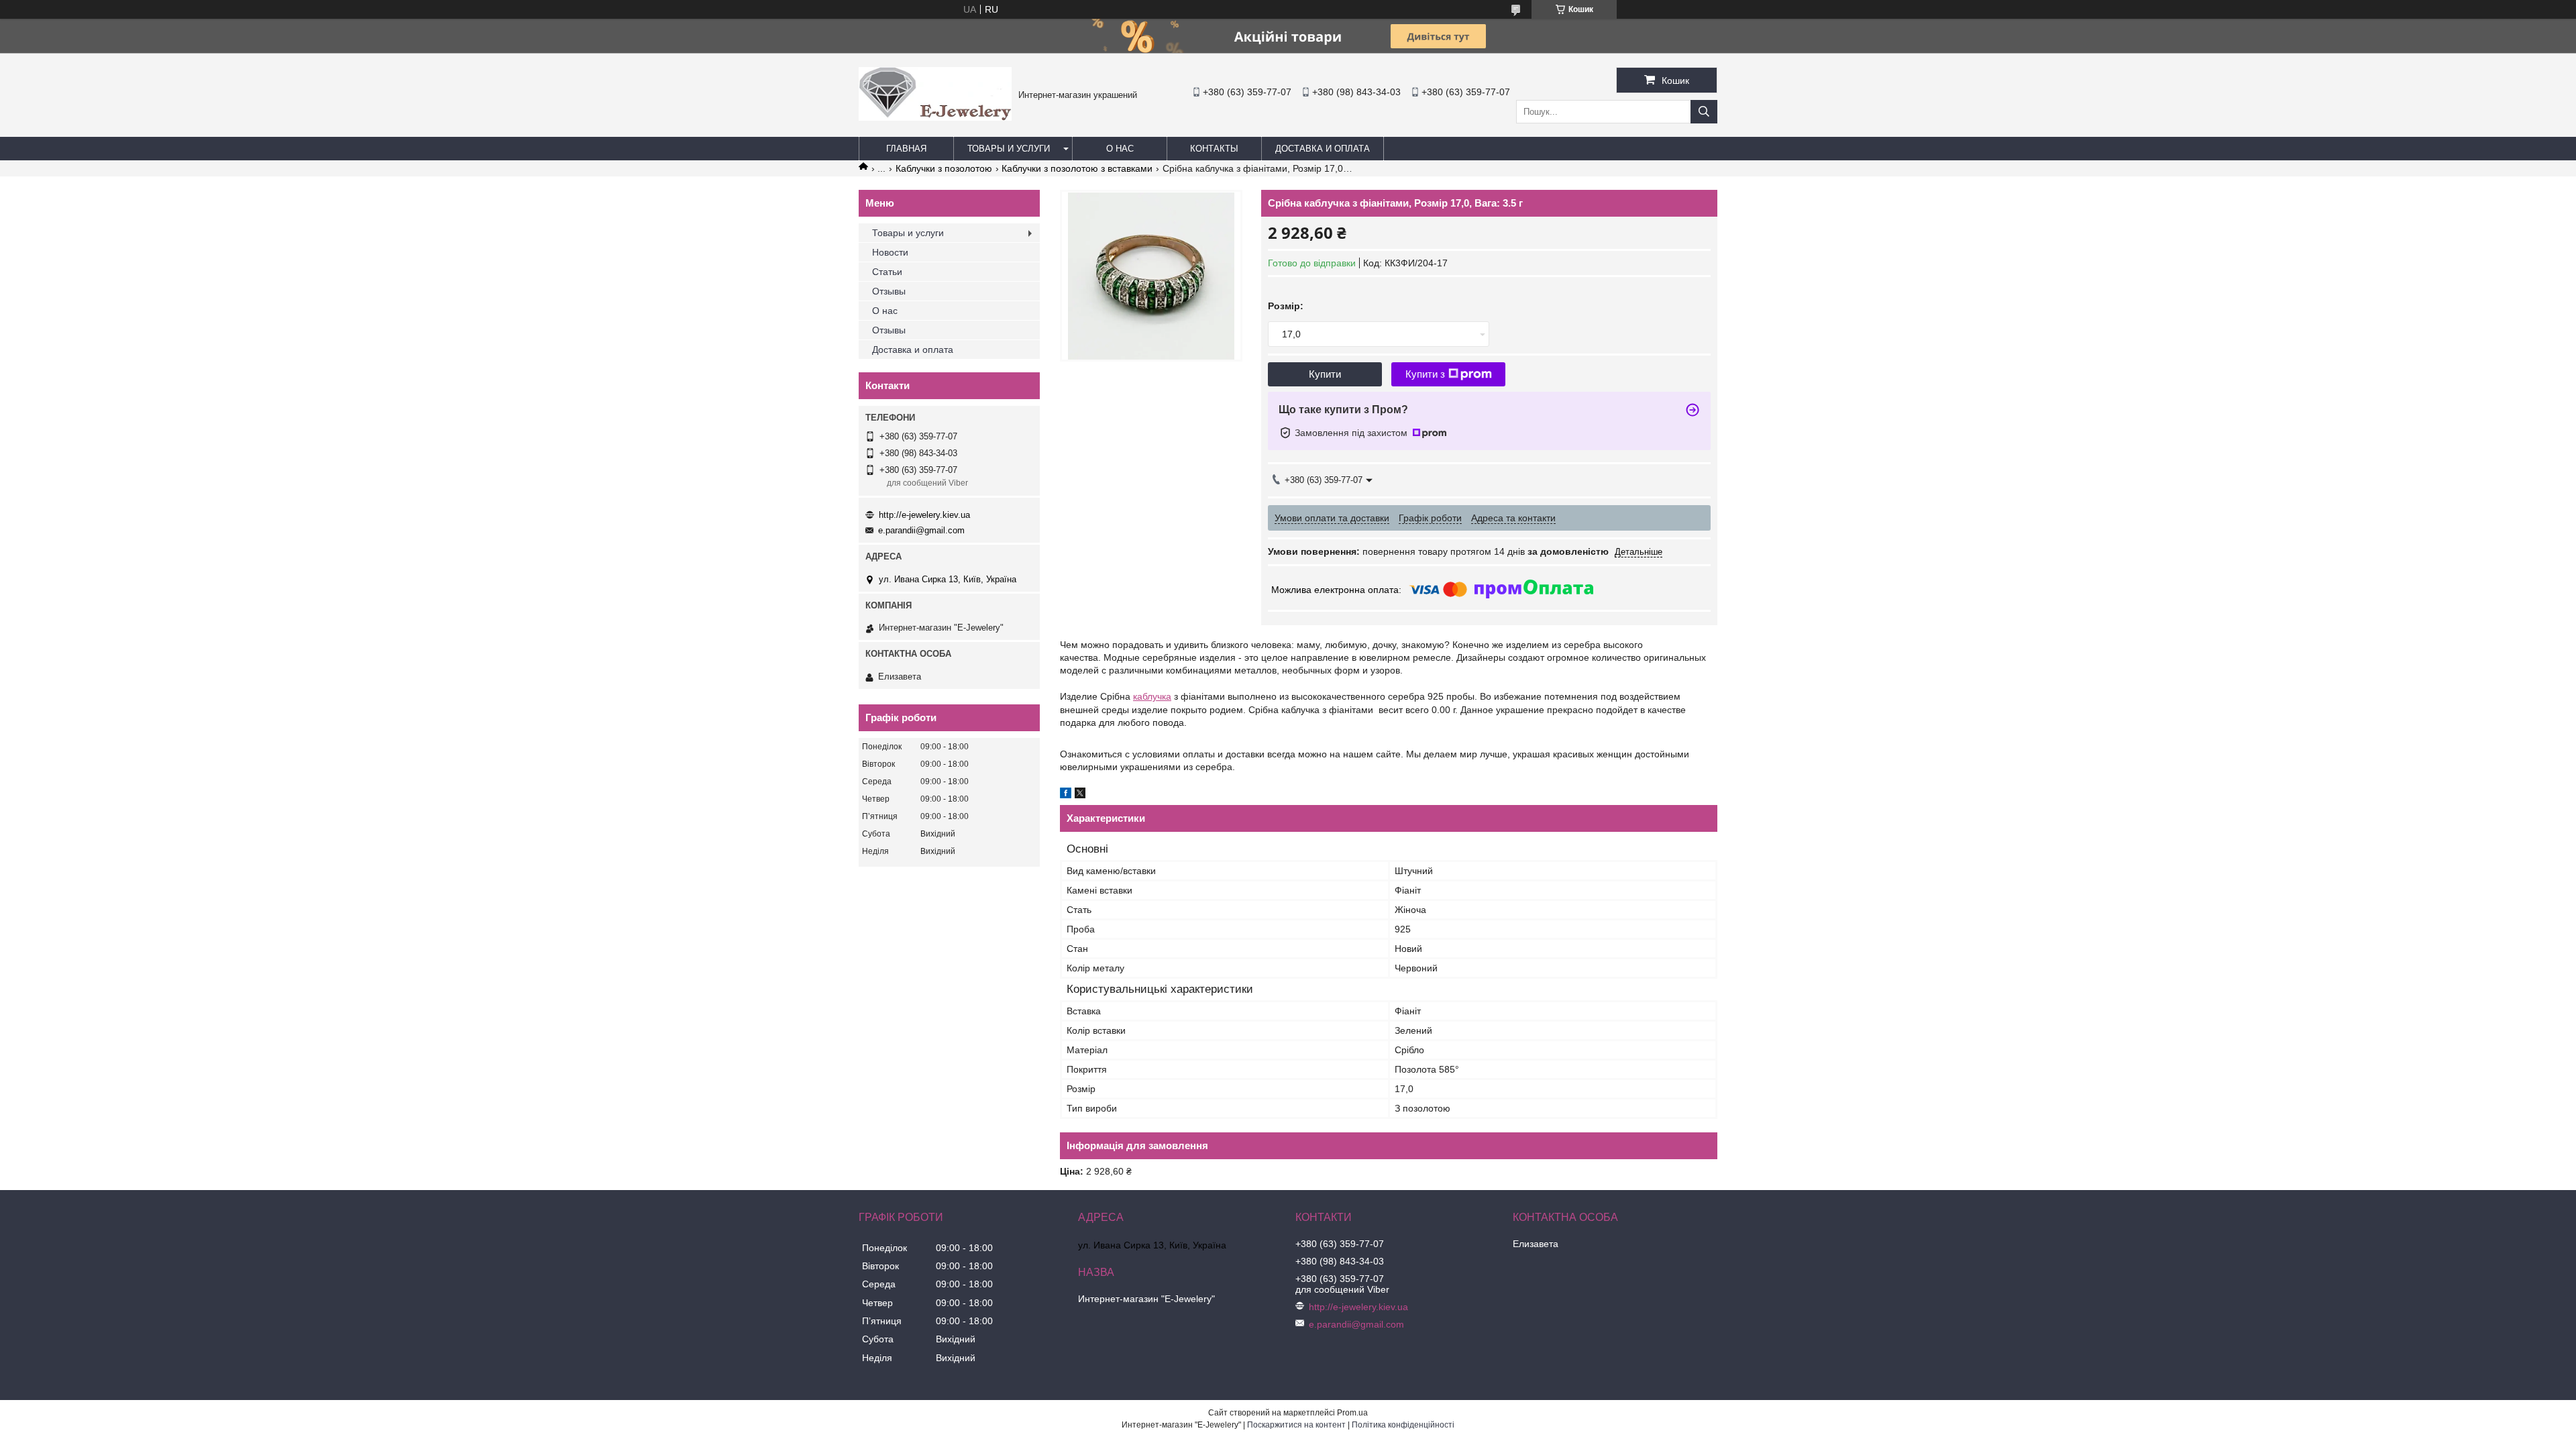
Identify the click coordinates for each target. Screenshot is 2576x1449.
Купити (1325, 374)
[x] (1080, 795)
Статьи (887, 272)
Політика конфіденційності (1403, 1425)
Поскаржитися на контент (1296, 1425)
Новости (890, 252)
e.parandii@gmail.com (921, 530)
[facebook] (1066, 795)
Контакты (1214, 149)
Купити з (1425, 374)
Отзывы (889, 291)
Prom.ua (1352, 1413)
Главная (906, 149)
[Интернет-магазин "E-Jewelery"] (935, 117)
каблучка (1152, 696)
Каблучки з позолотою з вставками (1077, 168)
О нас (1120, 149)
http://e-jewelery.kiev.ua (924, 515)
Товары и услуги (1009, 149)
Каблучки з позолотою (944, 168)
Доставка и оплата (1323, 149)
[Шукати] (1704, 112)
